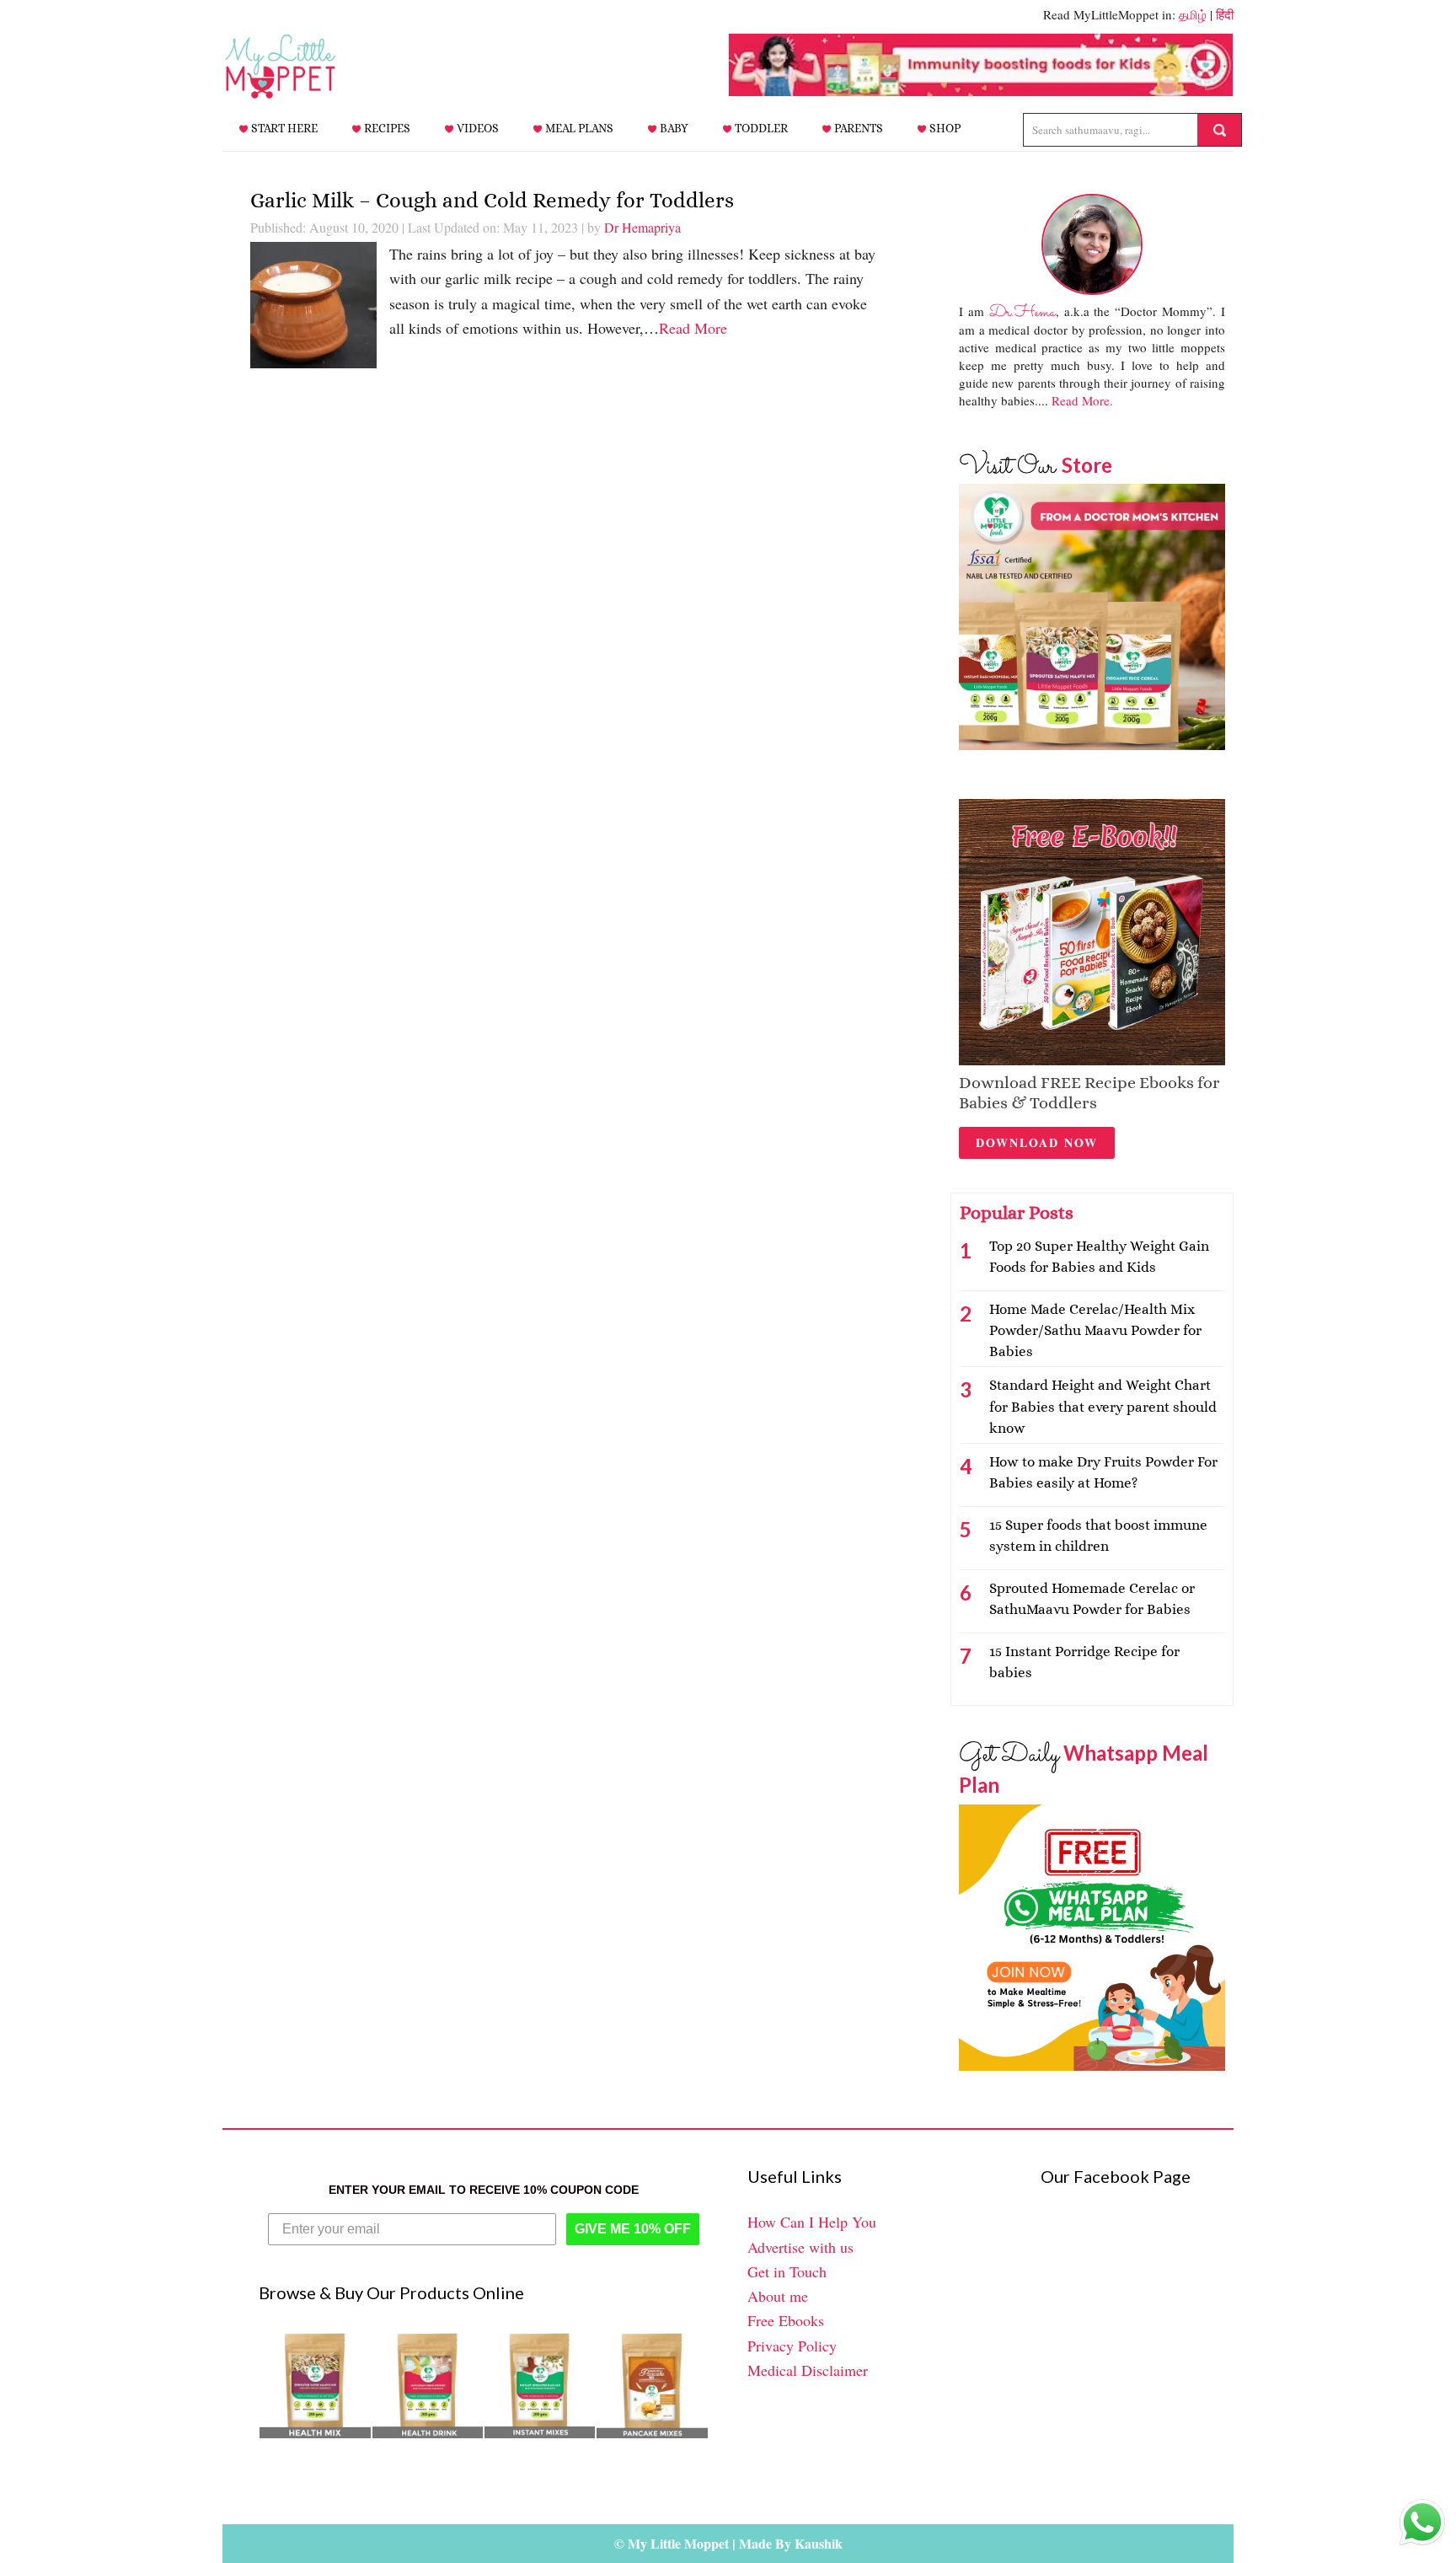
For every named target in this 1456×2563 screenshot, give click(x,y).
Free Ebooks (786, 2320)
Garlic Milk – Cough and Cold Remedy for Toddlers (492, 200)
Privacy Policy (792, 2346)
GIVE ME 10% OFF (633, 2229)
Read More (693, 328)
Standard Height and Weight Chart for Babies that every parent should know (1103, 1406)
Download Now (1037, 1142)
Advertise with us (800, 2247)
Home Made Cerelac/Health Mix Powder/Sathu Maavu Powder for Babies (1095, 1330)
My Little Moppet (307, 67)
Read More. (1082, 400)
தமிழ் (1193, 14)
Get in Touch (787, 2271)
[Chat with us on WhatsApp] (1422, 2526)
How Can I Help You (812, 2222)
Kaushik (819, 2543)
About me (778, 2296)
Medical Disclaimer (808, 2370)
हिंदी (1225, 14)
